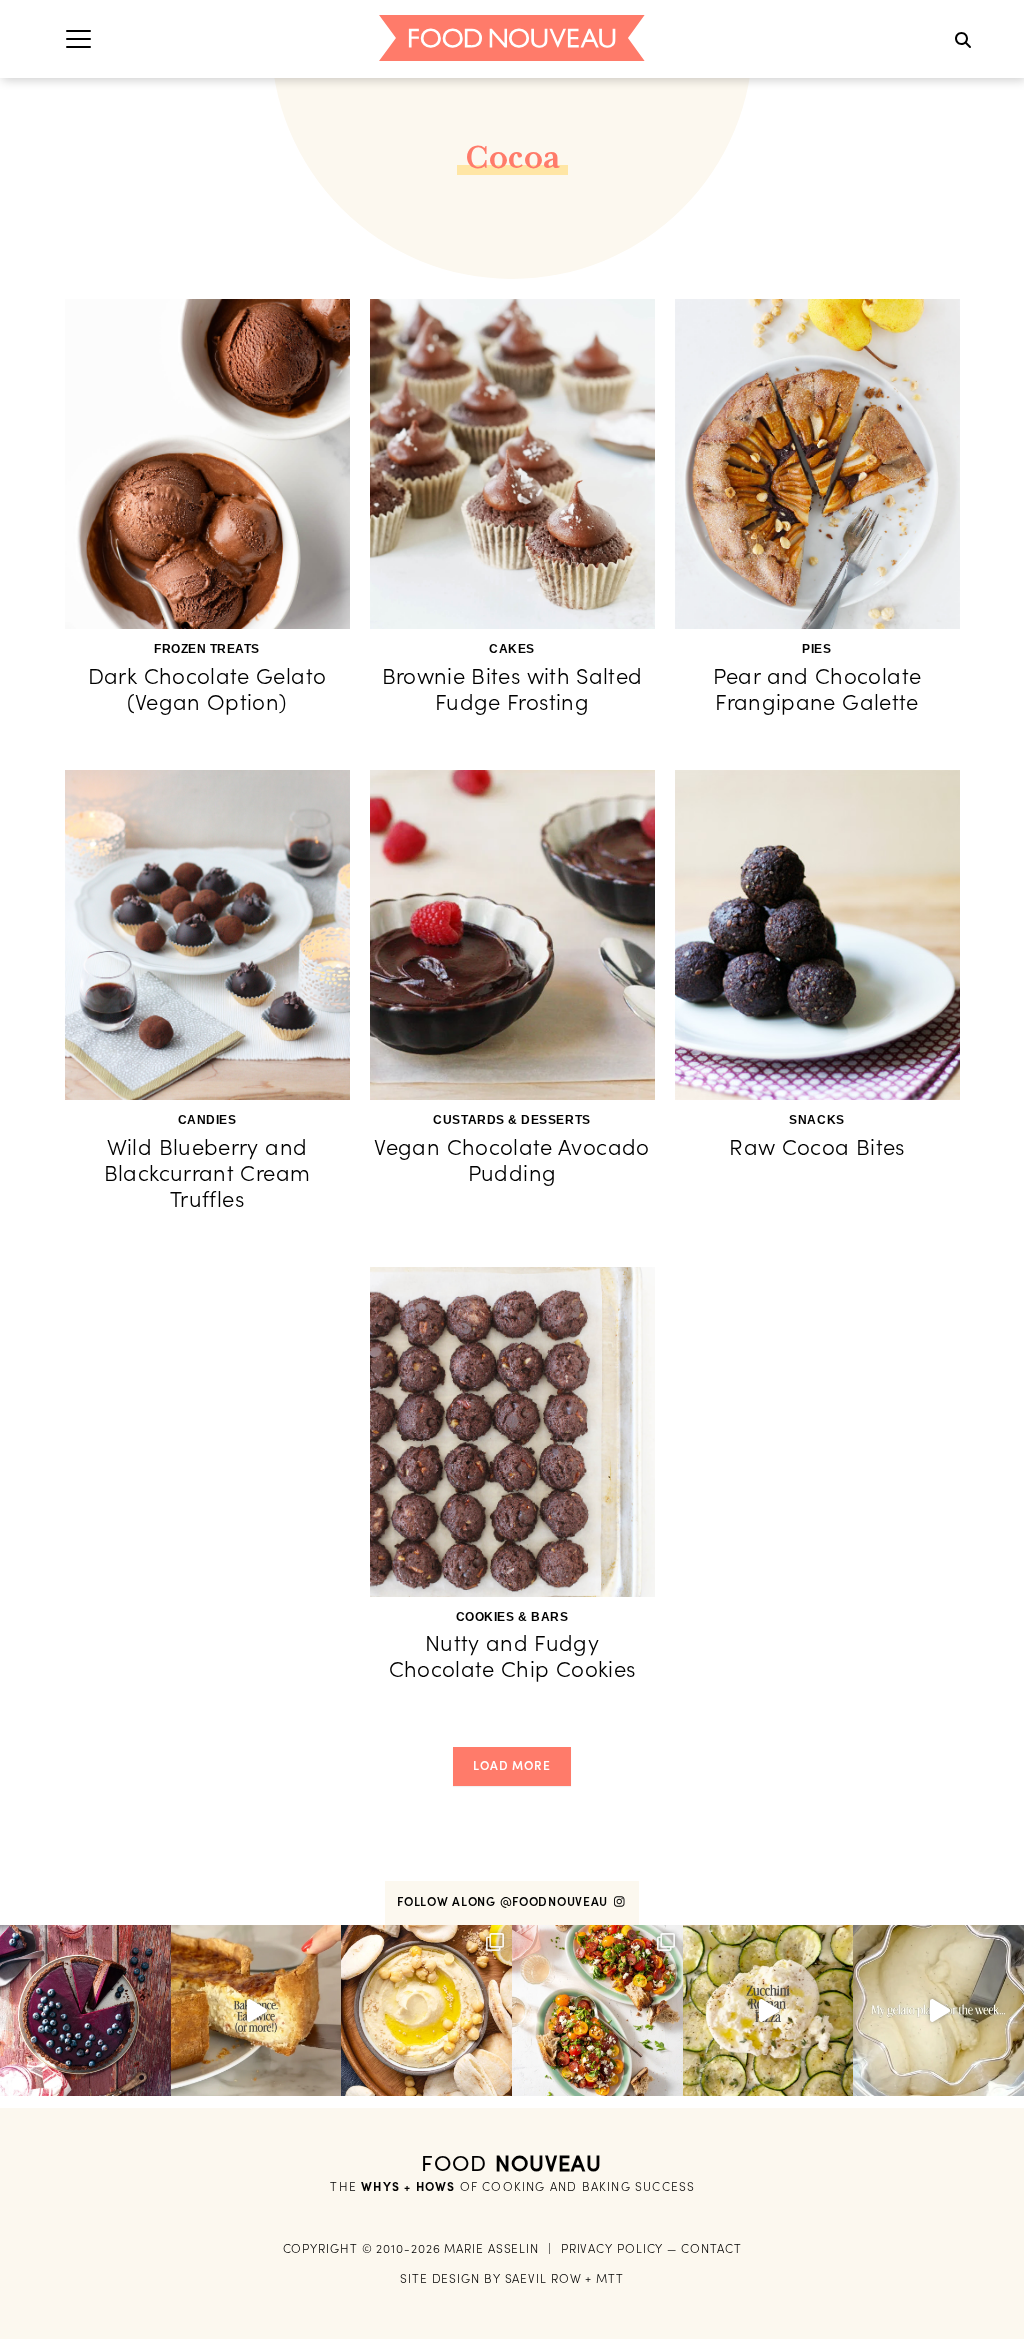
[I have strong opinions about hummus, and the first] (426, 2010)
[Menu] (78, 38)
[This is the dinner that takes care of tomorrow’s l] (256, 2010)
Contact (711, 2248)
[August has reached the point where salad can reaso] (597, 2010)
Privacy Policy (612, 2248)
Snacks (816, 1120)
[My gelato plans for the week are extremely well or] (938, 2010)
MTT (610, 2278)
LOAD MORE (512, 1765)
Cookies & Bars (512, 1617)
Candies (207, 1120)
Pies (816, 649)
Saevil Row (543, 2278)
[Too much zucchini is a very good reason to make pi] (768, 2010)
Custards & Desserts (511, 1120)
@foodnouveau (556, 1901)
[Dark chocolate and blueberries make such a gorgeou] (85, 2010)
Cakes (512, 649)
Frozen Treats (207, 649)
